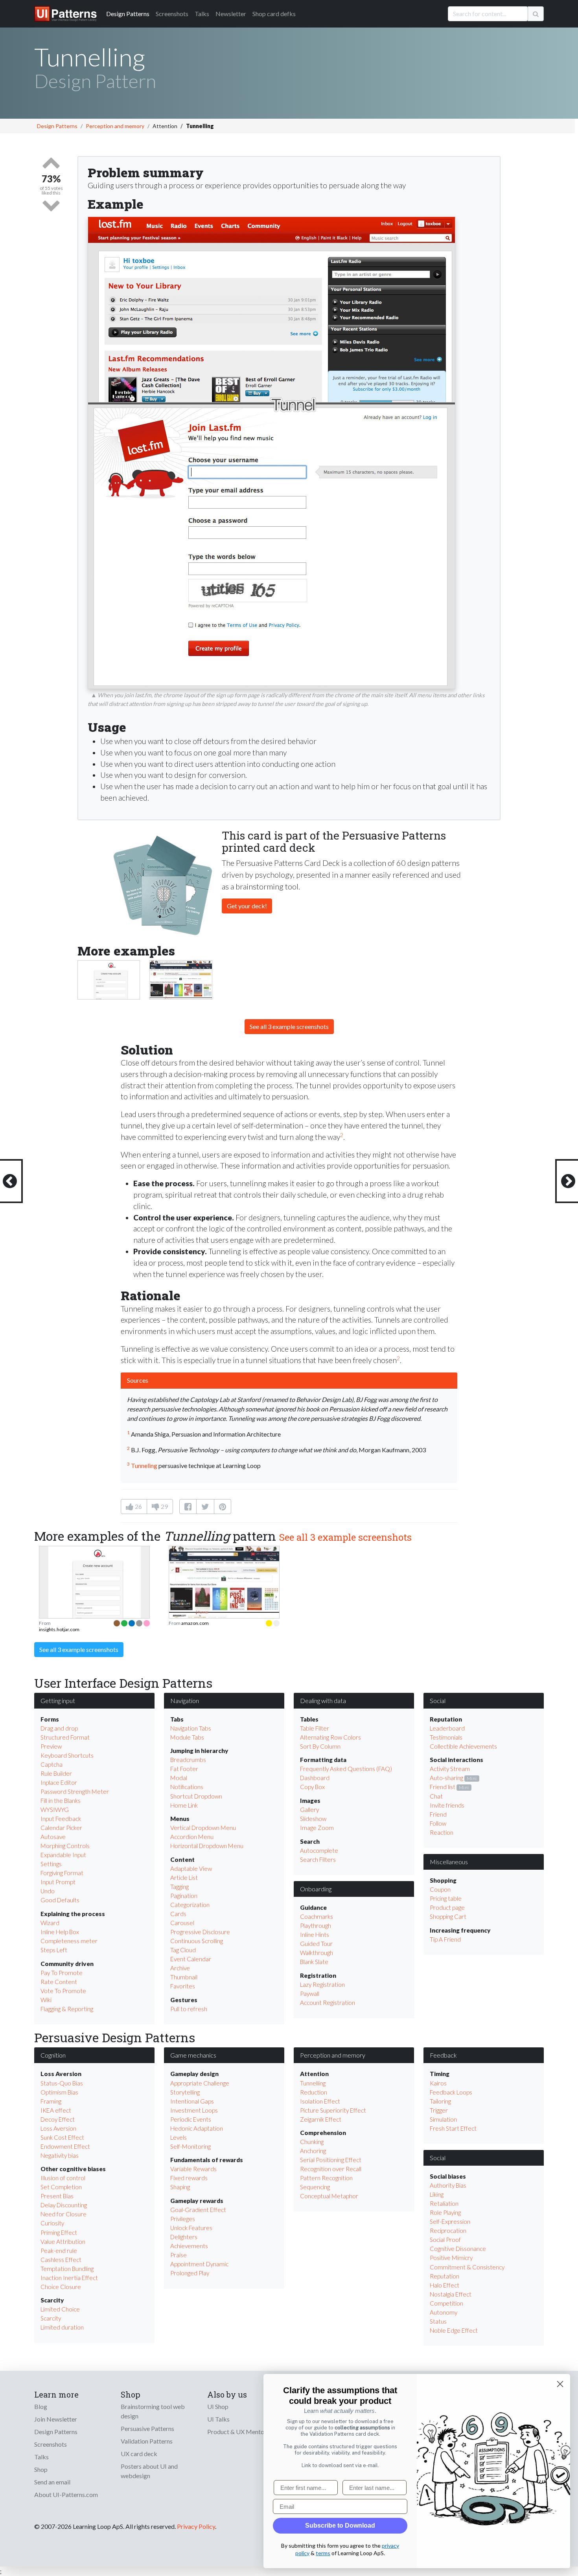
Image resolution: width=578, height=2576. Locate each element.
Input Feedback (61, 1819)
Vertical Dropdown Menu (203, 1828)
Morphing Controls (65, 1846)
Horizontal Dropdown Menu (207, 1846)
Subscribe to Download (340, 2525)
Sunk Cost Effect (62, 2137)
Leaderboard (447, 1728)
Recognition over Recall (331, 2169)
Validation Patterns (147, 2441)
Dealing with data (323, 1700)
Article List (184, 1878)
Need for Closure (64, 2214)
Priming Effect (59, 2232)
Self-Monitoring (191, 2146)
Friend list (443, 1787)
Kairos (438, 2083)
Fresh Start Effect (453, 2128)
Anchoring (313, 2151)
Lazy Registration (322, 1984)
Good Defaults (60, 1900)
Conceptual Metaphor (329, 2196)
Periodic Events (191, 2119)
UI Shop (218, 2406)
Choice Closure (61, 2287)
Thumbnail (184, 1977)
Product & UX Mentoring (241, 2432)
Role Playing (445, 2212)
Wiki (46, 2000)
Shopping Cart (448, 1916)
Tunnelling (313, 2083)
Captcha (52, 1764)
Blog (41, 2406)
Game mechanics (193, 2055)
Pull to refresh (189, 2009)
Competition (446, 2303)
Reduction (314, 2092)
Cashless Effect (61, 2260)
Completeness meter (69, 1941)
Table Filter (315, 1728)
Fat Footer (184, 1769)
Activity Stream (450, 1769)
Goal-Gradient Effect (198, 2210)
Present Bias (57, 2196)
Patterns (128, 14)
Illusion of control (63, 2178)
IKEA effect (56, 2110)
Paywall (310, 1994)
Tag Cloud (183, 1950)
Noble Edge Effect (454, 2330)
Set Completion (61, 2187)
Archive (180, 1968)
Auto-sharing (446, 1778)
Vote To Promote (63, 1991)
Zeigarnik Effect (321, 2119)
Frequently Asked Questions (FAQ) (346, 1769)
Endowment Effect (65, 2146)
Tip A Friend (445, 1939)
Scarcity (51, 2318)
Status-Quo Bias (62, 2083)
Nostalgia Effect (451, 2294)
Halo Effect (445, 2285)
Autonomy (444, 2312)
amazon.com (195, 1623)
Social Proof (445, 2240)
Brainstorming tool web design (153, 2411)
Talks (202, 14)
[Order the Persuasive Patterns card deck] (163, 881)
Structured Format (65, 1737)
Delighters (184, 2237)
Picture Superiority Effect (333, 2110)
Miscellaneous (449, 1862)
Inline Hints (315, 1935)
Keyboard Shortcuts (67, 1755)
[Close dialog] (560, 2384)
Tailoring (440, 2101)
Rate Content (59, 1982)
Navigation (185, 1700)
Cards (178, 1914)
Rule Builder (56, 1773)
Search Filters (318, 1859)
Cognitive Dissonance (458, 2249)
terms (323, 2553)
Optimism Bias (59, 2092)
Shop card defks (274, 14)
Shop (41, 2469)
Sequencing (315, 2187)
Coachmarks (317, 1916)
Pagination (184, 1896)
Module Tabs (187, 1737)
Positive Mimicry (451, 2258)
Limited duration (62, 2327)
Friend (438, 1814)
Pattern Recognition (326, 2178)
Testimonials (446, 1737)
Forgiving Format (62, 1873)
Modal (179, 1778)
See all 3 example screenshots (289, 1026)
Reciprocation (448, 2231)
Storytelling (185, 2092)
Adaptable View (191, 1869)
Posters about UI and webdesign (149, 2471)
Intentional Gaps (192, 2101)
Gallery (309, 1810)
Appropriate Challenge (200, 2083)
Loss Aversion (58, 2128)
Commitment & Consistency (467, 2267)
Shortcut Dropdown (196, 1796)
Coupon (440, 1889)
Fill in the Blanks (61, 1801)
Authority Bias (448, 2185)
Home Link (184, 1805)
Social (438, 1700)
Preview (51, 1746)
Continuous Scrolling (197, 1941)
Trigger (439, 2110)
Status (438, 2321)
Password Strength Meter (75, 1791)
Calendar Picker (61, 1828)
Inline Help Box (60, 1932)
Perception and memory (115, 126)
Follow (438, 1823)
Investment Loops (194, 2110)
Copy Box (312, 1787)
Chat (436, 1796)
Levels (179, 2137)
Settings (51, 1864)
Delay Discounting (64, 2205)
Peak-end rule (59, 2251)
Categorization (190, 1905)
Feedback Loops (451, 2092)
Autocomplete (319, 1850)
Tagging (179, 1887)
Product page (447, 1907)
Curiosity (52, 2223)
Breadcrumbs (188, 1760)
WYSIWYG (55, 1810)
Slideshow (313, 1819)
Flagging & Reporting (67, 2009)
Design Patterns (57, 126)
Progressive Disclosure (200, 1932)
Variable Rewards (193, 2169)
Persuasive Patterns (147, 2428)
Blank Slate (314, 1962)
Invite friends (447, 1805)
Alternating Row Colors (330, 1737)
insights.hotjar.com (59, 1629)
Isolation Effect (320, 2101)
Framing (51, 2101)
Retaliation (444, 2203)
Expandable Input (63, 1855)
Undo (48, 1891)
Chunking (312, 2142)
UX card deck (139, 2454)
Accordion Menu (192, 1837)
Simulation (443, 2119)
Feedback (443, 2055)
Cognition (53, 2055)
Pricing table (446, 1898)
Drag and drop (59, 1728)
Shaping (180, 2187)
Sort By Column (320, 1746)
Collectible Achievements (463, 1746)
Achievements (189, 2246)
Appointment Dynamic (199, 2264)
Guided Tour (316, 1944)
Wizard (50, 1923)
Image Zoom (317, 1828)
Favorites (183, 1986)
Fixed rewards (189, 2178)
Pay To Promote (62, 1973)
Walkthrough (317, 1953)
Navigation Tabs (191, 1728)
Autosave (53, 1837)
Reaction (442, 1832)
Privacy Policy (196, 2526)
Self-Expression (450, 2221)
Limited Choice (60, 2309)
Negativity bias (60, 2155)
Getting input (58, 1700)
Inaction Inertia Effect (69, 2278)
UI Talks (218, 2419)
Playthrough (316, 1926)
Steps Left (54, 1950)
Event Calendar (191, 1959)
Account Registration (328, 2003)
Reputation (445, 2276)
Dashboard (315, 1778)
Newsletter (231, 14)
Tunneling (144, 1465)
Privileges (183, 2219)
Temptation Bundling (67, 2269)
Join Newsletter (56, 2419)
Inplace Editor (59, 1782)
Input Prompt (58, 1882)
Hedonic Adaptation (197, 2128)
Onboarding (316, 1889)
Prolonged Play (190, 2273)
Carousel (182, 1923)
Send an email (52, 2482)
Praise (179, 2255)
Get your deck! (247, 906)
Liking (437, 2194)
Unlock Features (191, 2228)
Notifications (187, 1787)
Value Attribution (63, 2242)
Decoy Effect (58, 2119)
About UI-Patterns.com (66, 2494)
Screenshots (172, 14)
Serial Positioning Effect (331, 2160)
